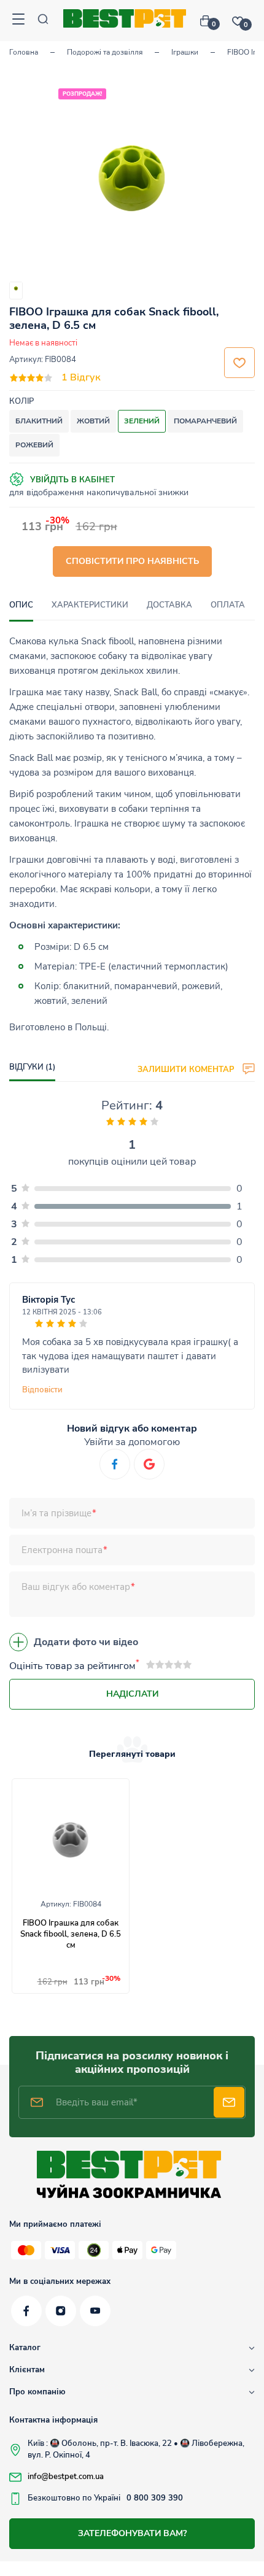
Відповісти (42, 1390)
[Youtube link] (95, 2311)
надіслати (132, 1694)
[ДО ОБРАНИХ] (239, 363)
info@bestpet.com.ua (66, 2477)
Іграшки (185, 52)
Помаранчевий (205, 421)
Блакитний (39, 421)
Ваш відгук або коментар (76, 1587)
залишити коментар (187, 1069)
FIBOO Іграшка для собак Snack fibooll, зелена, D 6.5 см (71, 1934)
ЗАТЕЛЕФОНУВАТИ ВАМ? (132, 2533)
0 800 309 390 (155, 2498)
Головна (24, 52)
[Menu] (18, 21)
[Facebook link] (26, 2311)
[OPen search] (43, 21)
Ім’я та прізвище (56, 1513)
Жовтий (93, 421)
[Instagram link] (61, 2311)
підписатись (229, 2102)
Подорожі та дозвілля (105, 52)
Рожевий (34, 445)
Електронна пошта (62, 1550)
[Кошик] (210, 21)
